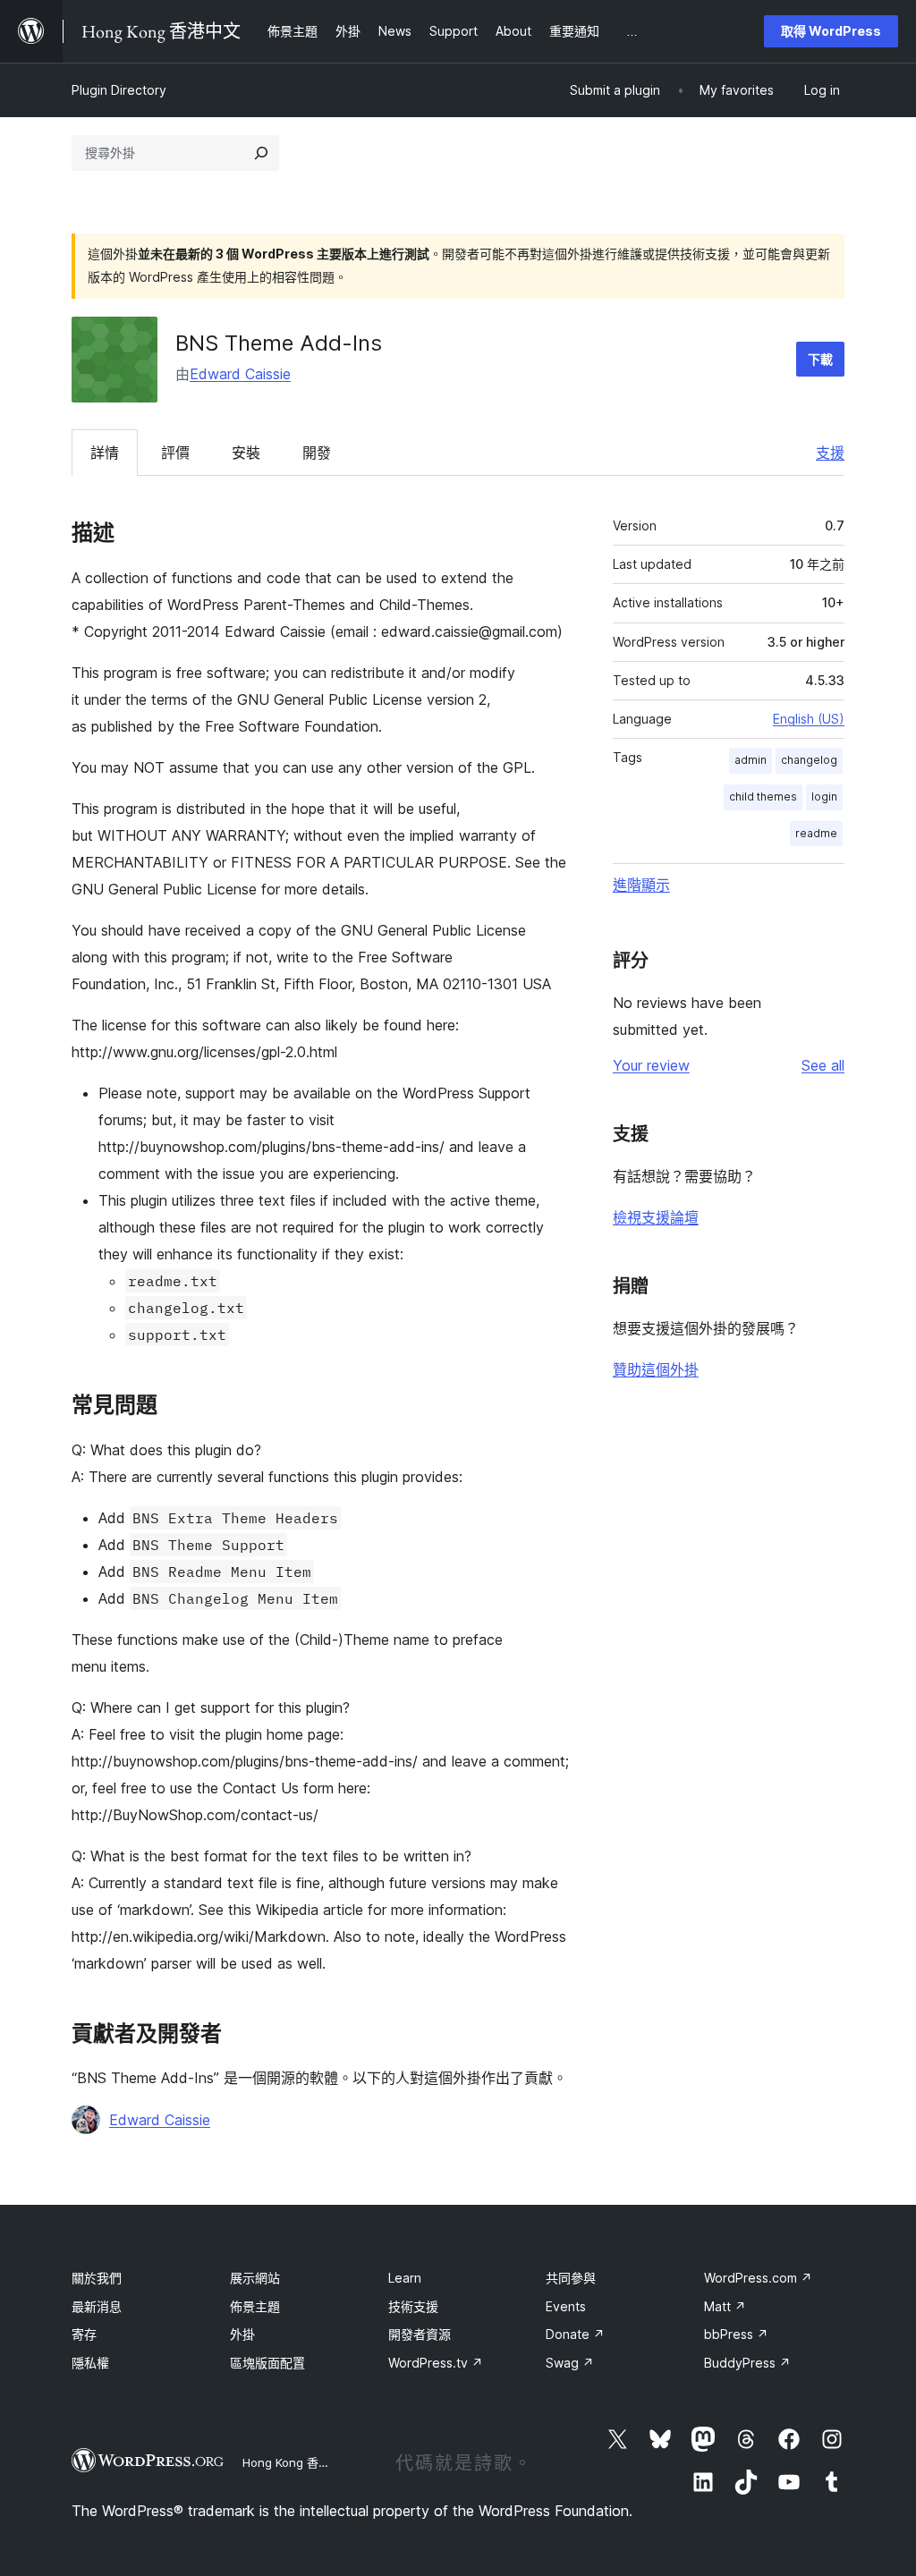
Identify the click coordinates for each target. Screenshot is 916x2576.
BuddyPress (747, 2363)
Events (566, 2306)
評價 (175, 453)
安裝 (246, 453)
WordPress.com (758, 2278)
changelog (809, 760)
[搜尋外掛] (261, 153)
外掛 (242, 2334)
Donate (575, 2334)
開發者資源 (420, 2334)
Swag (570, 2363)
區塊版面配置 (267, 2363)
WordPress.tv (436, 2363)
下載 (820, 359)
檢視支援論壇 (656, 1217)
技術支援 (413, 2306)
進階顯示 (641, 885)
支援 (830, 453)
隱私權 (90, 2363)
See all (823, 1065)
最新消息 (97, 2306)
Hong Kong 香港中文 (298, 2462)
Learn (405, 2278)
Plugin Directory (119, 90)
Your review (651, 1065)
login (824, 797)
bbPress (736, 2334)
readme (816, 833)
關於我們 (97, 2278)
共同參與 (571, 2278)
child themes (763, 797)
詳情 (105, 453)
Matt (725, 2306)
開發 (317, 453)
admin (751, 760)
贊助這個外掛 (656, 1369)
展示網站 (255, 2278)
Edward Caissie (240, 374)
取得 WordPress (831, 31)
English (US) (809, 719)
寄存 (84, 2334)
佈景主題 (255, 2306)
